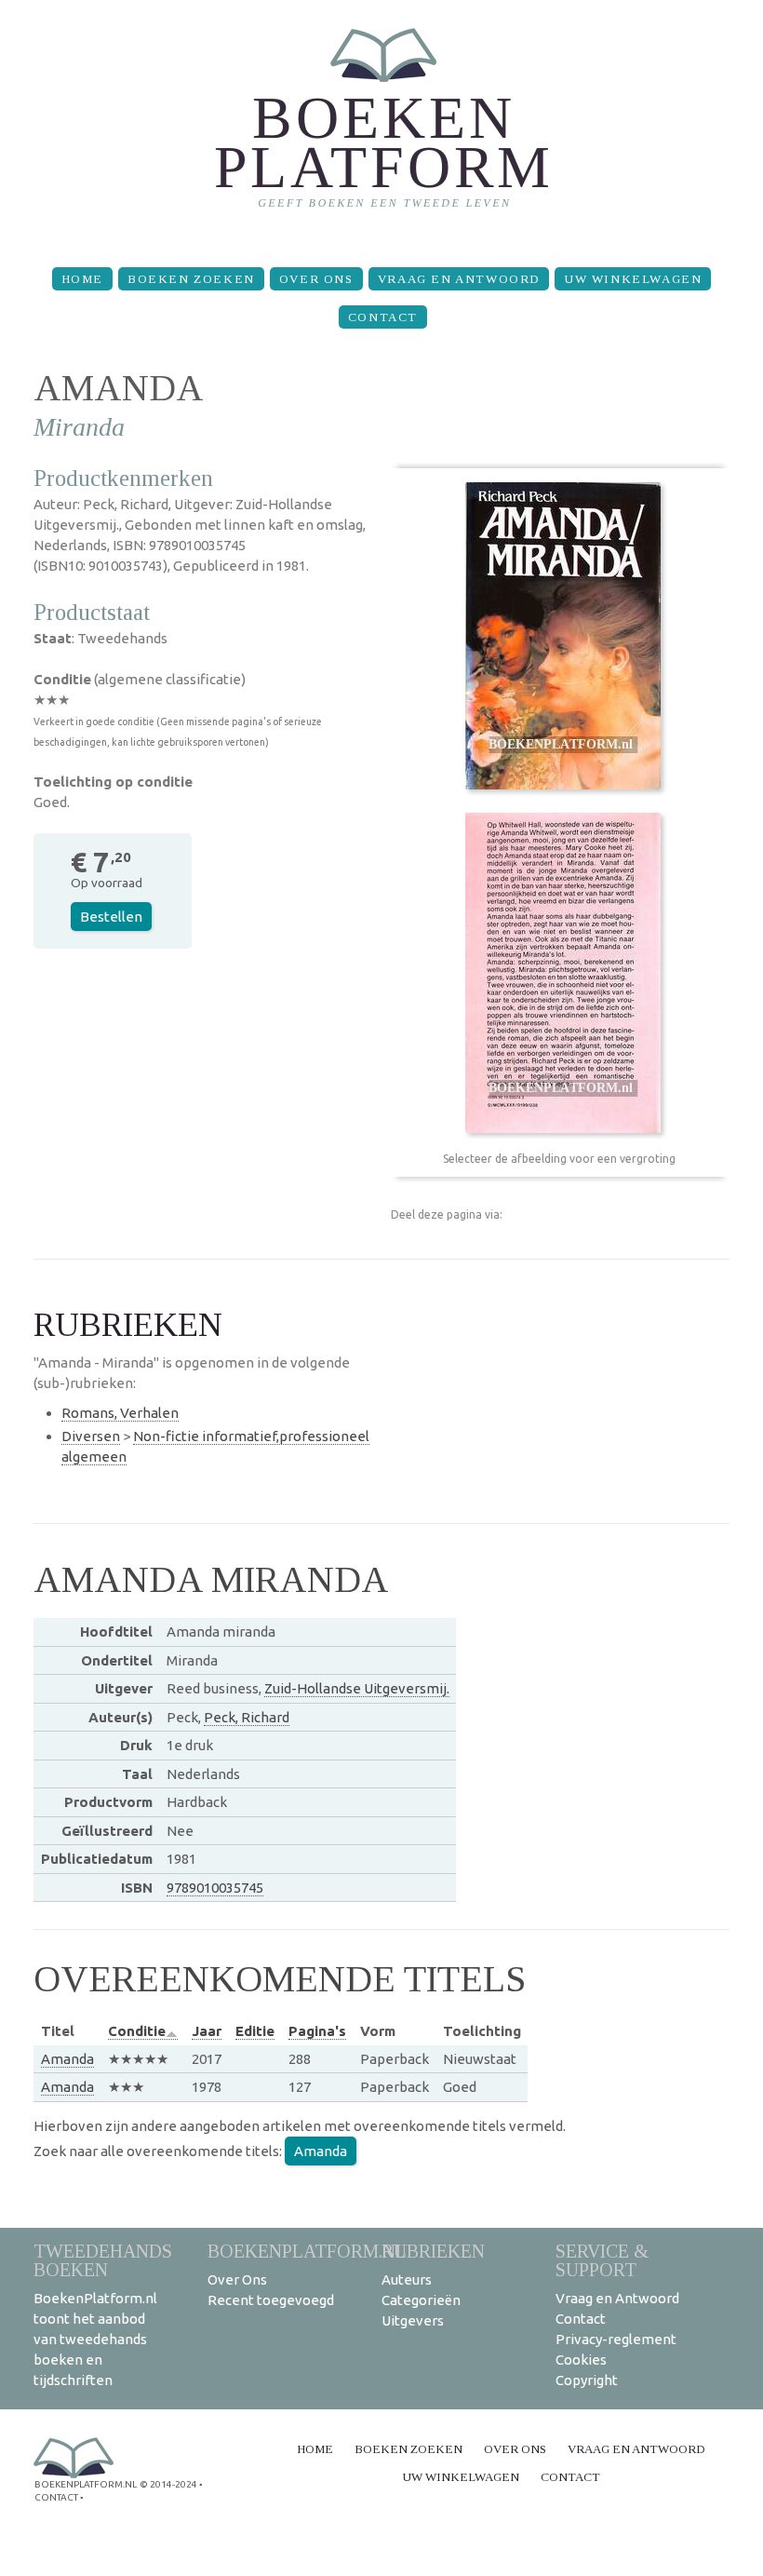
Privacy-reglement (616, 2339)
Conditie (137, 2031)
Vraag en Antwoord (459, 279)
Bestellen (111, 917)
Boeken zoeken (191, 279)
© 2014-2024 (168, 2484)
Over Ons (316, 279)
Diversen (91, 1436)
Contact (383, 317)
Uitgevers (413, 2320)
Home (82, 279)
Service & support (602, 2260)
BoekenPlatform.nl (307, 2251)
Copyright (587, 2380)
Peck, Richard (247, 1717)
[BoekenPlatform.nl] (382, 126)
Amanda (67, 2059)
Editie (255, 2031)
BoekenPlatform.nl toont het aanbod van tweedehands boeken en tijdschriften (95, 2339)
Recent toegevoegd (271, 2300)
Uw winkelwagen (633, 279)
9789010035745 (215, 1888)
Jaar (207, 2031)
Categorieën (421, 2300)
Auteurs (407, 2279)
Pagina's (317, 2031)
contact (56, 2497)
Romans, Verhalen (120, 1413)
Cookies (581, 2360)
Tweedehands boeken (103, 2260)
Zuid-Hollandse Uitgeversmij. (357, 1688)
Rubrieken (433, 2251)
